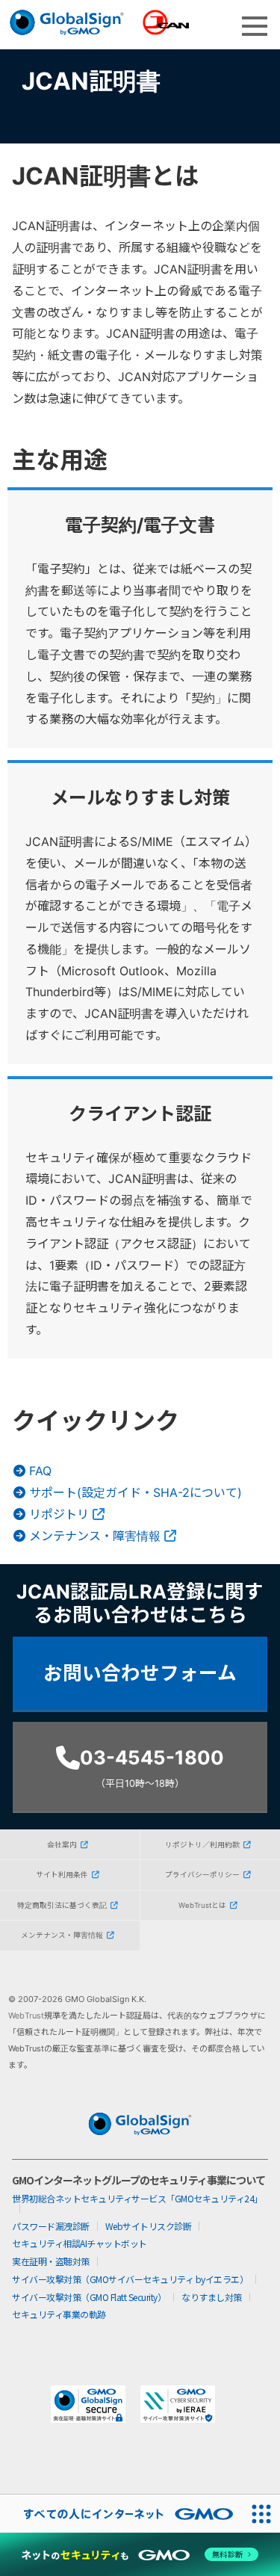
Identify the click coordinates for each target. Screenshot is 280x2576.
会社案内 (62, 1845)
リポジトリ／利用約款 (202, 1845)
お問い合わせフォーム (140, 1673)
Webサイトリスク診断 (149, 2226)
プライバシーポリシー (202, 1875)
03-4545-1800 (152, 1767)
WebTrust (26, 2016)
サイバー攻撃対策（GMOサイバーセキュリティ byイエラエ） (130, 2279)
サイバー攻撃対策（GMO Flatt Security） (89, 2297)
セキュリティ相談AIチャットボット (80, 2243)
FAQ (40, 1471)
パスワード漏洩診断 (51, 2226)
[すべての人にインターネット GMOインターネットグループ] (121, 2514)
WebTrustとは (202, 1905)
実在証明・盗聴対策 (51, 2261)
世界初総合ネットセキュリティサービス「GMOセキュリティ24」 (137, 2198)
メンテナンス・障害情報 (95, 1536)
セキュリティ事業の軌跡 (59, 2314)
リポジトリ (59, 1514)
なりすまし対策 (212, 2297)
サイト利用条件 (62, 1875)
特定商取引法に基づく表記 (62, 1905)
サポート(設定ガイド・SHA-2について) (136, 1492)
